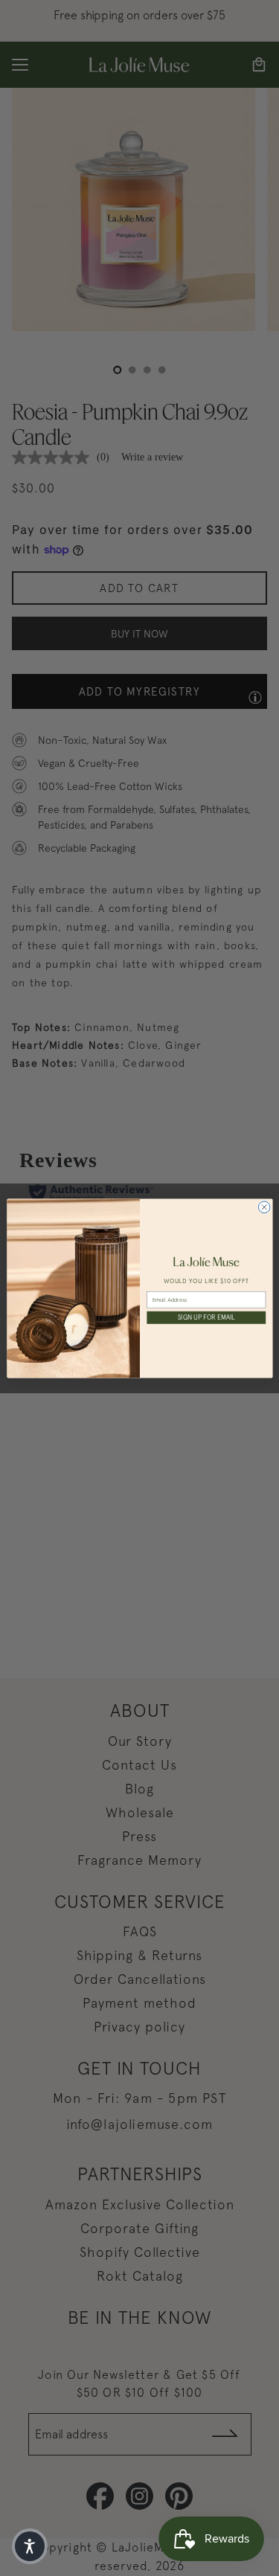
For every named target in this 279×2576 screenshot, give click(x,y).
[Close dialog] (264, 1207)
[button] (30, 2546)
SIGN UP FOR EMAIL (206, 1317)
